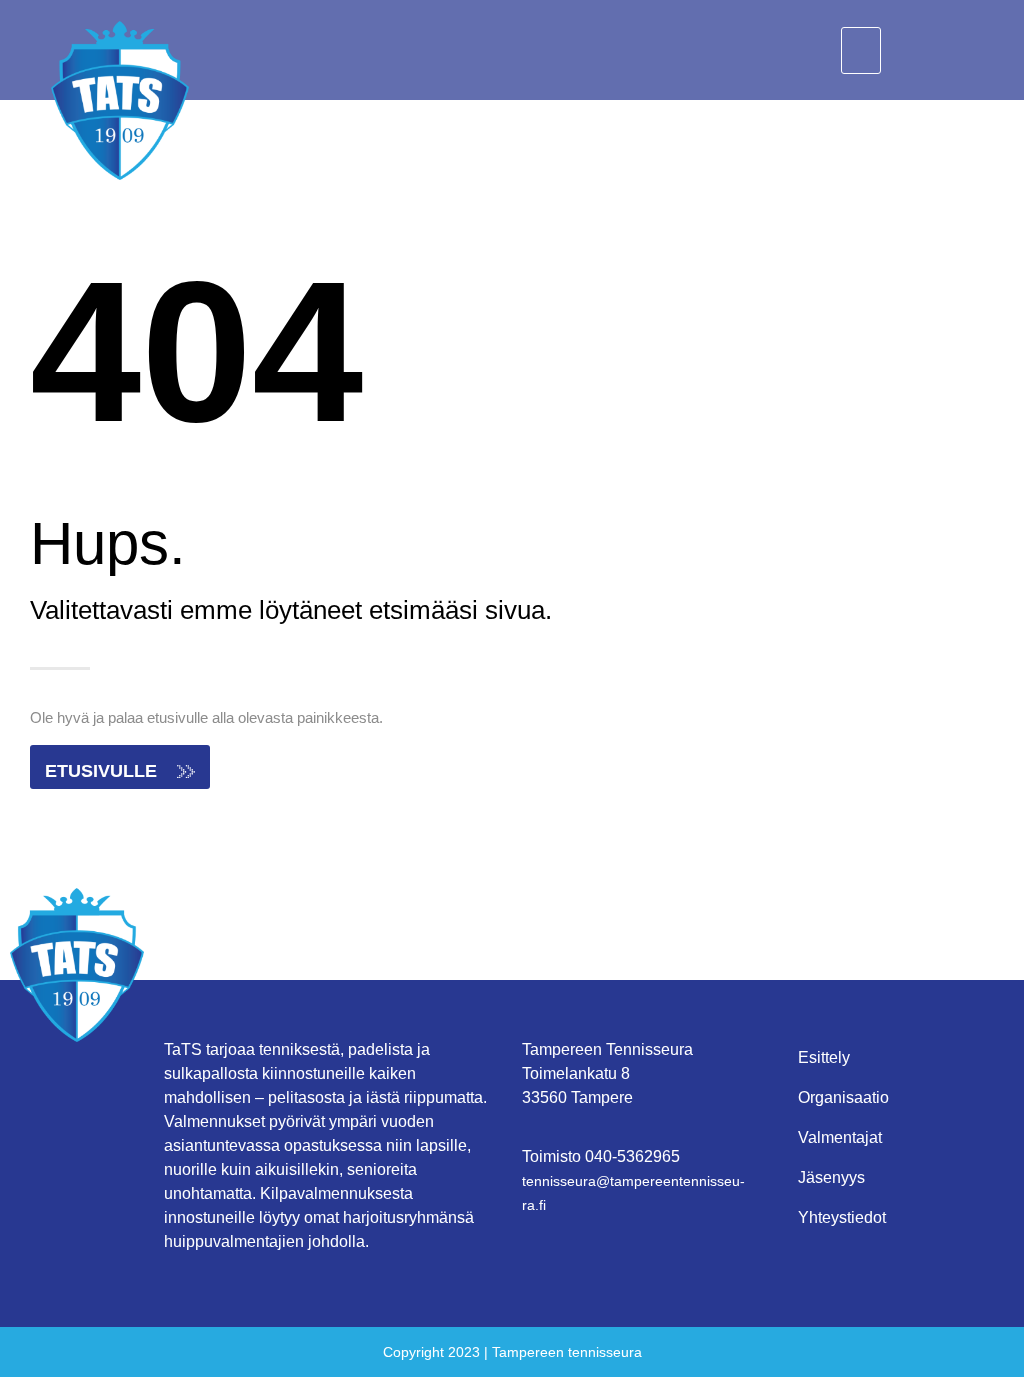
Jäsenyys (831, 1177)
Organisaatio (843, 1097)
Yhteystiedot (842, 1217)
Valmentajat (840, 1137)
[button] (861, 50)
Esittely (824, 1057)
